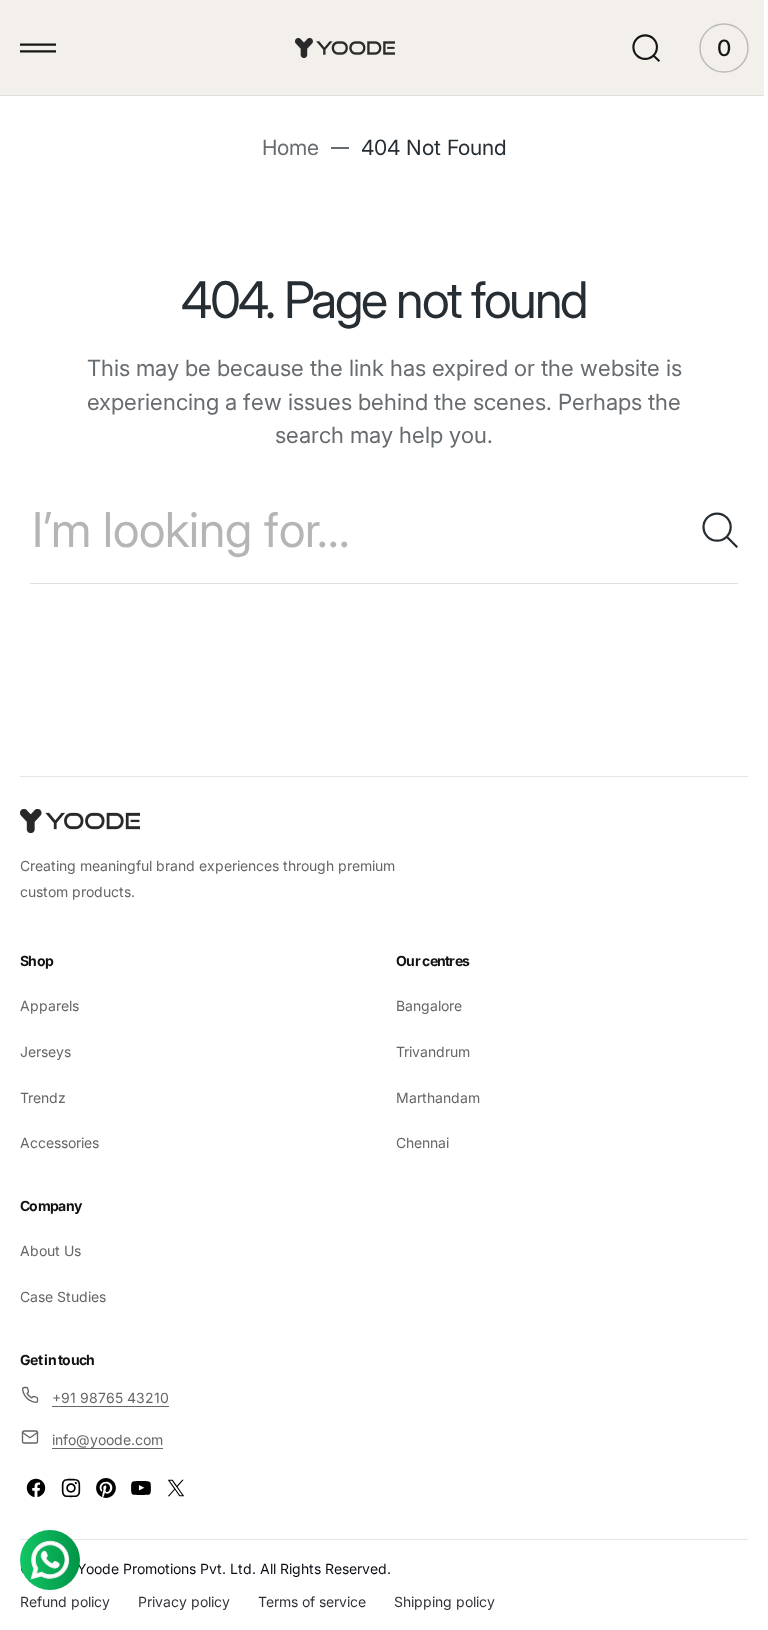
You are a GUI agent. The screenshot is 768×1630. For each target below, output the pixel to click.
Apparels (49, 1005)
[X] (176, 1488)
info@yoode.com (107, 1439)
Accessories (59, 1142)
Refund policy (65, 1601)
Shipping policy (444, 1601)
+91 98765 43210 (110, 1397)
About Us (50, 1250)
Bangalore (422, 1005)
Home (282, 147)
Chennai (415, 1142)
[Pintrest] (106, 1488)
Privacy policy (184, 1601)
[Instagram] (71, 1488)
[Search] (693, 530)
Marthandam (431, 1097)
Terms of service (312, 1601)
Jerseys (45, 1051)
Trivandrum (426, 1051)
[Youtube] (141, 1488)
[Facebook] (36, 1488)
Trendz (43, 1097)
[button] (38, 48)
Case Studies (63, 1296)
